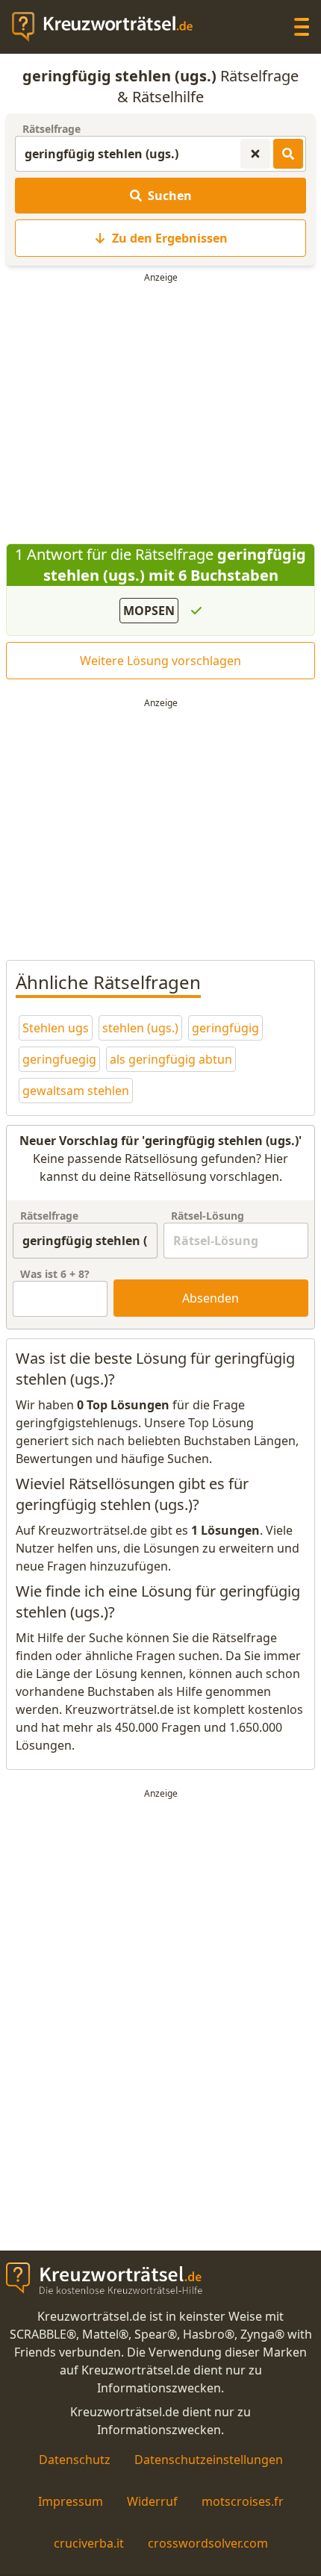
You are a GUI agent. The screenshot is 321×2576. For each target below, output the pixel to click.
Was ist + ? (55, 1274)
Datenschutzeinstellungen (209, 2460)
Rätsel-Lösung (208, 1216)
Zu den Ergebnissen (170, 238)
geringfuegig (59, 1059)
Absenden (211, 1298)
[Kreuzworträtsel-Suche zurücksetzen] (255, 154)
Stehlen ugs (56, 1028)
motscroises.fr (243, 2501)
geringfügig (225, 1028)
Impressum (71, 2501)
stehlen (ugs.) (140, 1028)
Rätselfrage (52, 129)
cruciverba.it (89, 2543)
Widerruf (152, 2501)
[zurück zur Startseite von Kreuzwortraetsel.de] (110, 27)
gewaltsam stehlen (76, 1091)
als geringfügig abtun (171, 1059)
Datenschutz (75, 2460)
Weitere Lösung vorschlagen (160, 661)
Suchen (170, 196)
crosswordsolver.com (208, 2543)
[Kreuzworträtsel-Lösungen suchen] (288, 154)
